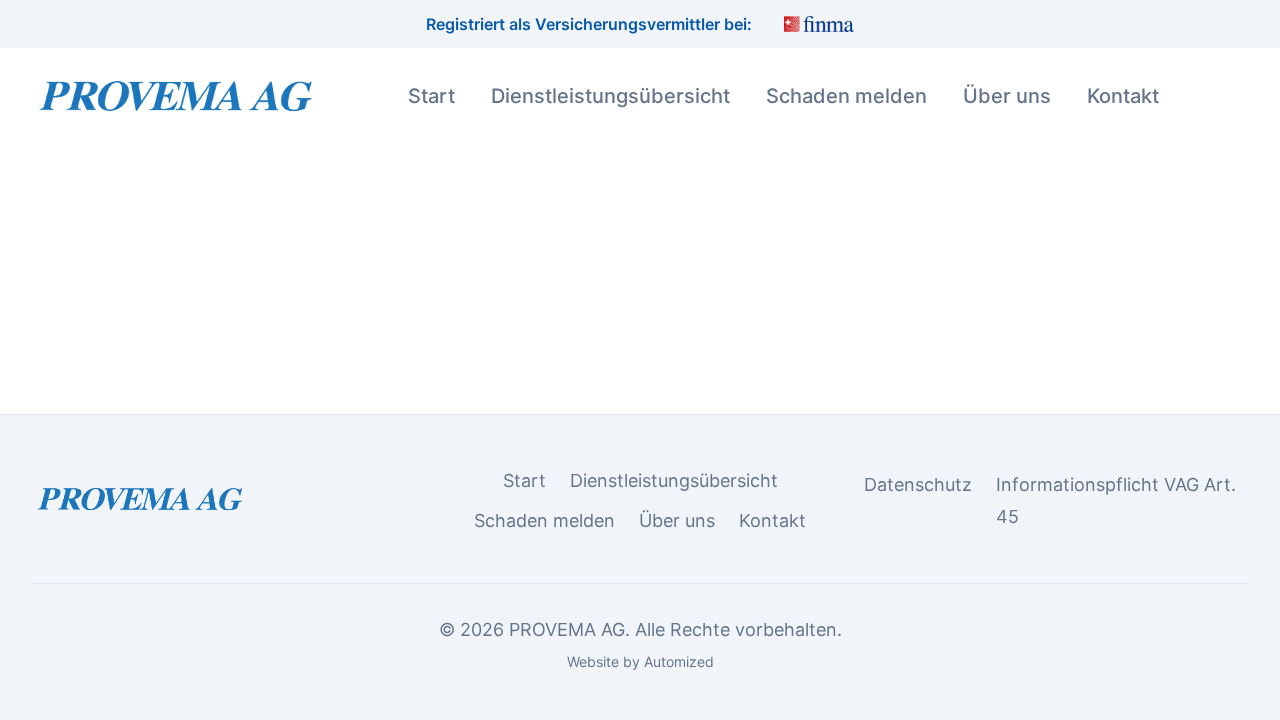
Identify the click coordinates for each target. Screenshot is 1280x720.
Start (431, 96)
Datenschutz (918, 484)
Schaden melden (846, 96)
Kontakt (1123, 96)
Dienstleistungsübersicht (610, 96)
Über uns (1007, 96)
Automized (679, 661)
